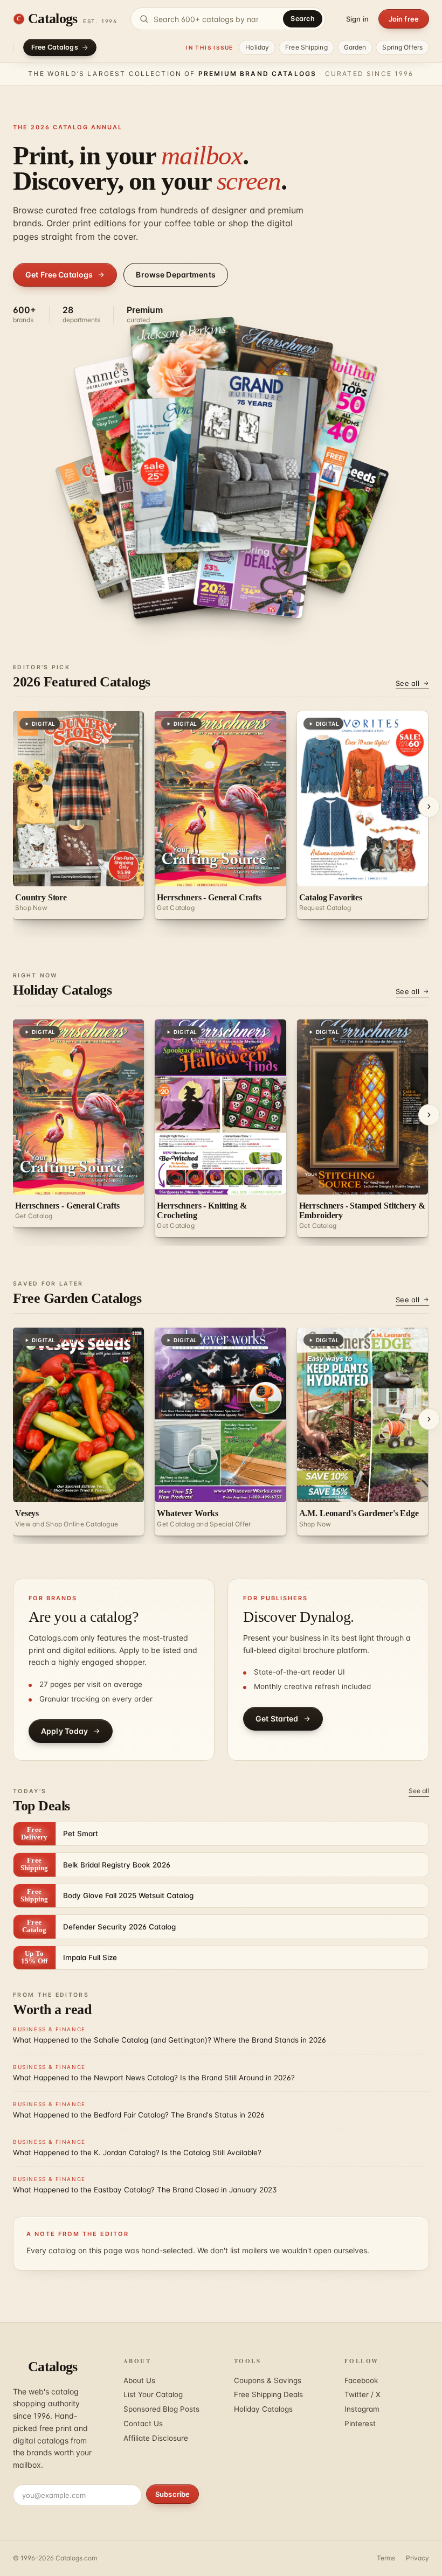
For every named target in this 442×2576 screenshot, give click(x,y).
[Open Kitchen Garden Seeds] (239, 465)
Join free (404, 19)
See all (408, 683)
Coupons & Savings (268, 2380)
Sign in (357, 19)
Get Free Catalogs (59, 275)
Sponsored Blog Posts (161, 2409)
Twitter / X (362, 2394)
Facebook (361, 2380)
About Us (139, 2380)
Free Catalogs (55, 47)
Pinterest (360, 2424)
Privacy (417, 2558)
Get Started (277, 1719)
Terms (386, 2558)
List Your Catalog (153, 2394)
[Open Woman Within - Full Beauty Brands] (310, 510)
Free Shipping (306, 47)
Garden (355, 47)
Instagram (362, 2409)
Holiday (257, 47)
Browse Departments (176, 275)
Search (303, 19)
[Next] (429, 807)
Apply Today (65, 1731)
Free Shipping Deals (268, 2394)
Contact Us (143, 2424)
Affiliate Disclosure (156, 2438)
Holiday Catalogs (263, 2409)
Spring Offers (402, 47)
